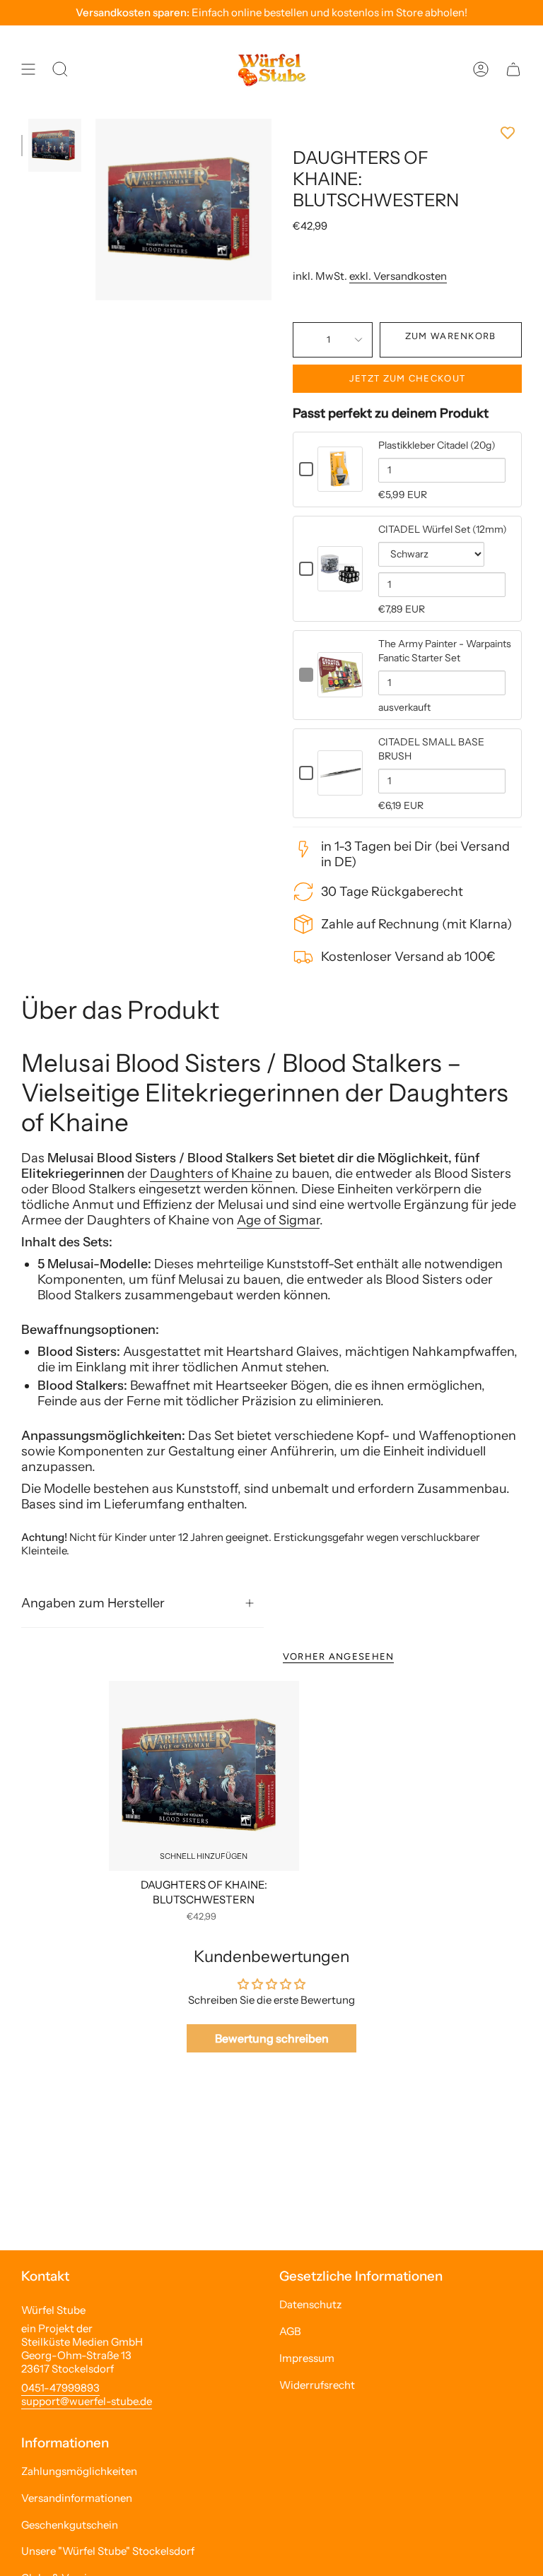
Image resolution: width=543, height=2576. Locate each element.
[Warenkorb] (513, 69)
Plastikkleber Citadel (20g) (437, 445)
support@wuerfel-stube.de (87, 2401)
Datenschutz (310, 2304)
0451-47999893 (60, 2388)
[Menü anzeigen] (28, 69)
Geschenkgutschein (70, 2525)
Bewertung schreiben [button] (272, 2038)
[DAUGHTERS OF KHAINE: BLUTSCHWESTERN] (204, 1776)
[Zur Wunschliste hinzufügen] (407, 133)
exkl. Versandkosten (398, 276)
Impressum (307, 2358)
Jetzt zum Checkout (407, 378)
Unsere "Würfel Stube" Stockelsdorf (108, 2551)
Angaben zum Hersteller (93, 1603)
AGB (290, 2331)
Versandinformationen (77, 2498)
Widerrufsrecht (317, 2385)
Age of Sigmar (278, 1220)
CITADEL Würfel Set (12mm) (443, 529)
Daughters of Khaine (211, 1174)
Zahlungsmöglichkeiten (79, 2471)
